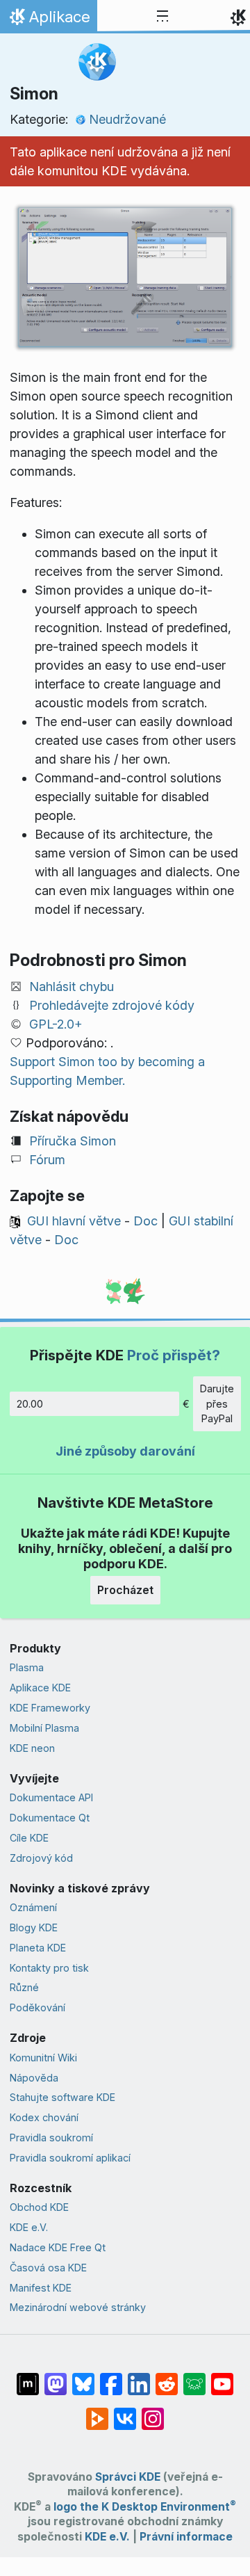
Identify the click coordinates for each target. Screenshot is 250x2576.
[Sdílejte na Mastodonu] (56, 2377)
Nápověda (34, 2078)
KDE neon (32, 1748)
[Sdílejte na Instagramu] (153, 2412)
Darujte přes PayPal (217, 1403)
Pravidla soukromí (51, 2138)
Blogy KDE (34, 1927)
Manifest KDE (41, 2288)
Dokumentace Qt (50, 1818)
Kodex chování (44, 2117)
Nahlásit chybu (72, 987)
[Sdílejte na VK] (125, 2412)
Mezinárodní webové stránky (78, 2307)
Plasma (27, 1667)
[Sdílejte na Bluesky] (83, 2377)
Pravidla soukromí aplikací (70, 2158)
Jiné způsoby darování (125, 1451)
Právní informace (186, 2537)
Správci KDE (128, 2477)
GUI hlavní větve (74, 1221)
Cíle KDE (29, 1838)
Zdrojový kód (41, 1858)
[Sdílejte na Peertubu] (97, 2412)
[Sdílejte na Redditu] (167, 2377)
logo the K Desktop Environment (145, 2507)
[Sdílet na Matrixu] (28, 2377)
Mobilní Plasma (44, 1728)
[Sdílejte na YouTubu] (222, 2377)
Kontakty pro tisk (49, 1968)
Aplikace (48, 20)
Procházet (125, 1590)
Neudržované (127, 119)
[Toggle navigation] (162, 17)
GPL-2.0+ (56, 1024)
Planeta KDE (38, 1948)
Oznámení (33, 1907)
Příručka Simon (73, 1141)
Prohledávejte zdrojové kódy (112, 1005)
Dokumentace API (51, 1797)
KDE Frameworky (50, 1708)
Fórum (47, 1160)
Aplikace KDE (40, 1688)
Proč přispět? (174, 1355)
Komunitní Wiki (43, 2058)
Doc (145, 1221)
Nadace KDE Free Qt (58, 2247)
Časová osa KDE (48, 2268)
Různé (24, 1987)
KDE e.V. (29, 2227)
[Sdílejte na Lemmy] (194, 2377)
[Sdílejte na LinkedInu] (139, 2377)
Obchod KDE (39, 2207)
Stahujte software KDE (62, 2097)
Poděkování (37, 2007)
